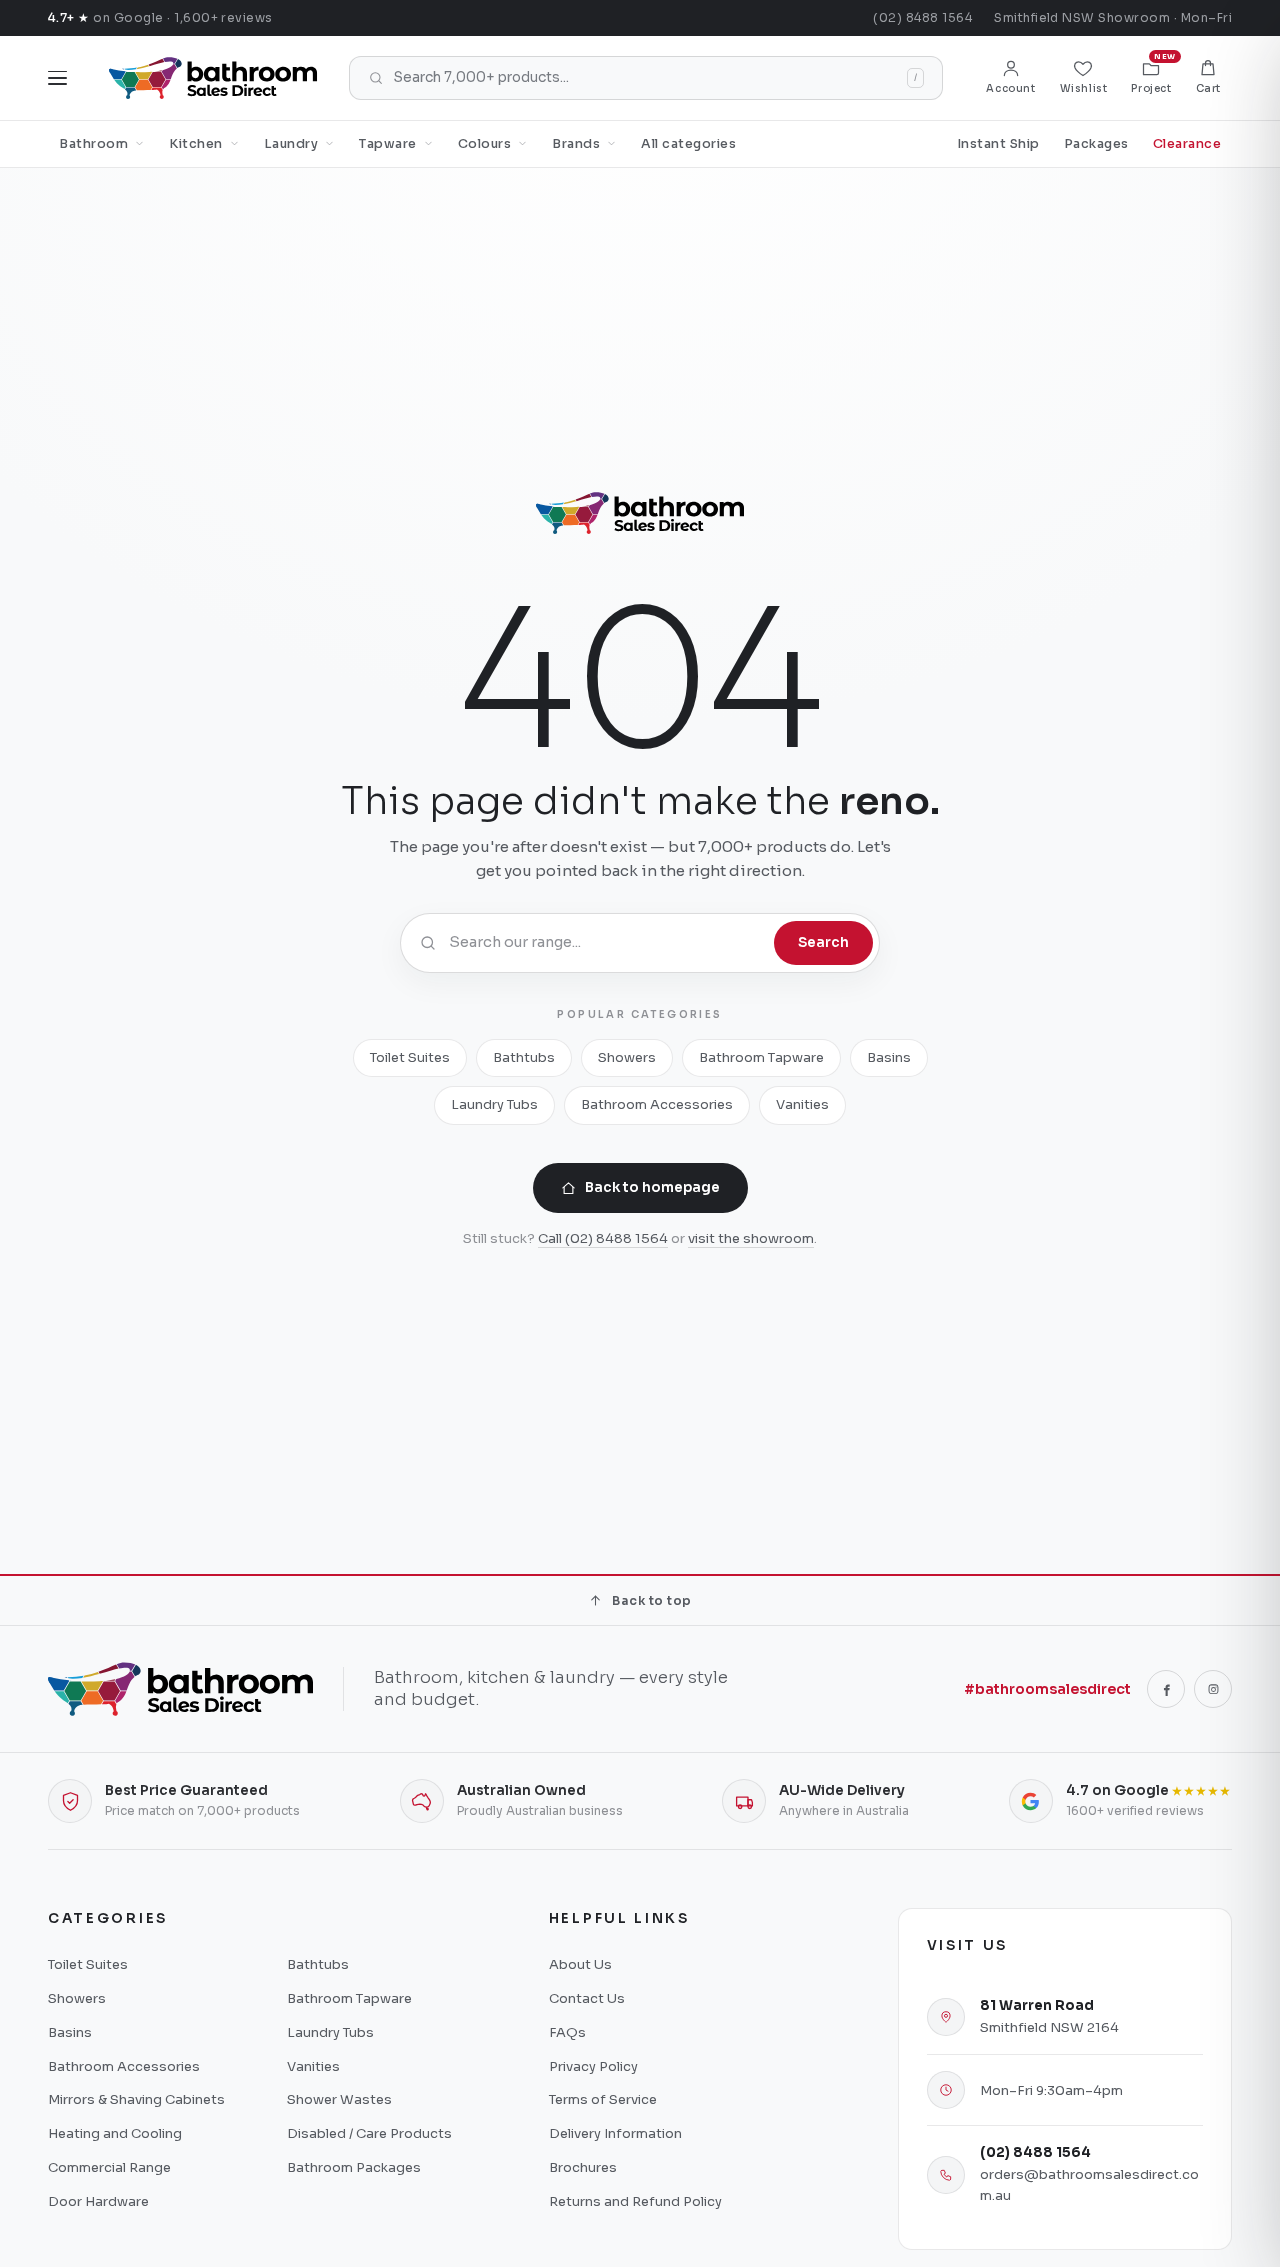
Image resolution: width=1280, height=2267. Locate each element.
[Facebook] (1166, 1689)
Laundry (291, 144)
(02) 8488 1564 (922, 17)
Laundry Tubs (494, 1104)
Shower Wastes (339, 2099)
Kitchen (196, 144)
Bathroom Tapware (761, 1057)
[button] (1208, 78)
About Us (580, 1964)
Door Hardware (98, 2201)
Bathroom (93, 144)
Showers (627, 1057)
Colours (485, 144)
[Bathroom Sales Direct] (213, 78)
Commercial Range (109, 2167)
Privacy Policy (593, 2066)
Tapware (388, 144)
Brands (576, 144)
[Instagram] (1213, 1689)
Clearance (1187, 144)
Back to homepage (652, 1187)
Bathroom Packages (354, 2167)
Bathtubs (524, 1057)
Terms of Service (603, 2099)
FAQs (567, 2032)
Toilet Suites (410, 1057)
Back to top (651, 1600)
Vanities (802, 1104)
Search (823, 942)
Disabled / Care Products (369, 2133)
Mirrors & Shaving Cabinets (136, 2099)
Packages (1096, 144)
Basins (889, 1057)
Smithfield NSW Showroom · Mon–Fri (1113, 17)
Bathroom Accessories (657, 1104)
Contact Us (587, 1998)
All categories (688, 144)
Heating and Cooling (115, 2133)
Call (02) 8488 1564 (603, 1238)
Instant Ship (998, 144)
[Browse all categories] (57, 78)
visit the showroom (751, 1238)
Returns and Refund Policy (635, 2201)
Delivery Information (615, 2133)
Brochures (583, 2167)
